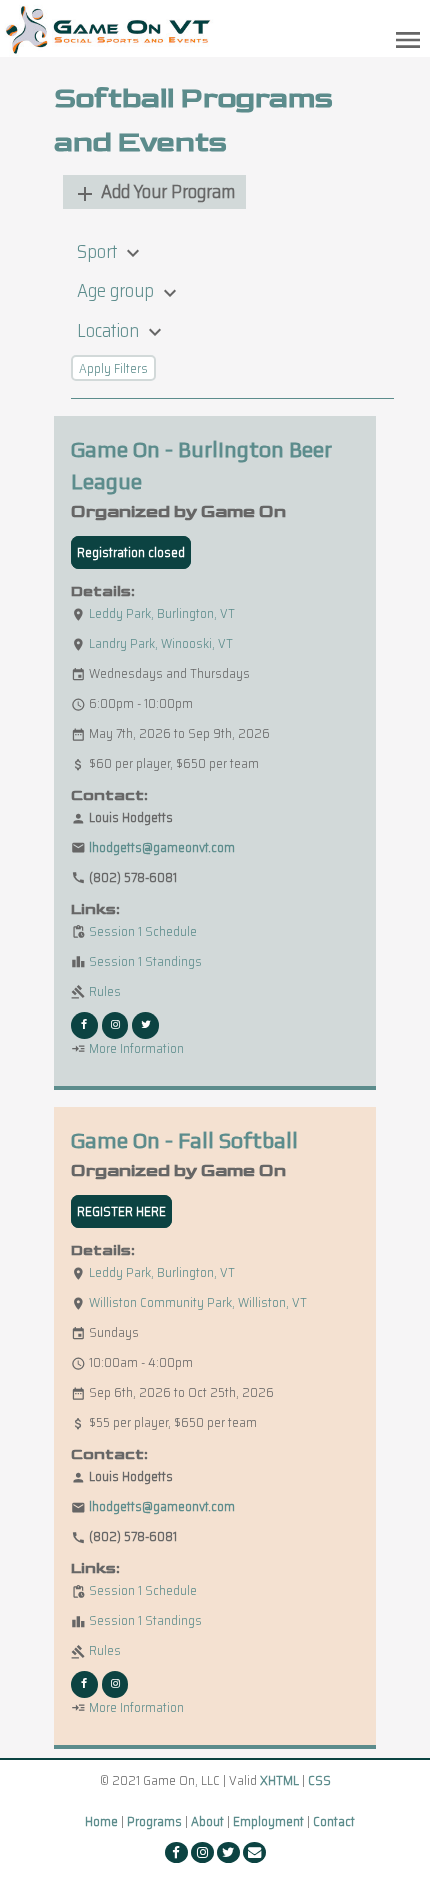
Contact (334, 1821)
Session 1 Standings (136, 961)
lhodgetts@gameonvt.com (162, 847)
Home (101, 1821)
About (207, 1821)
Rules (96, 991)
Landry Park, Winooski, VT (161, 643)
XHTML (279, 1780)
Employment (268, 1821)
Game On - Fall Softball (184, 1140)
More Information (127, 1048)
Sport (111, 251)
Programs (154, 1821)
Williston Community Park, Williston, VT (198, 1302)
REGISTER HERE (121, 1211)
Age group (129, 290)
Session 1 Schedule (134, 931)
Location (122, 330)
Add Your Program (154, 191)
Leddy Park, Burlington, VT (162, 613)
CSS (319, 1780)
